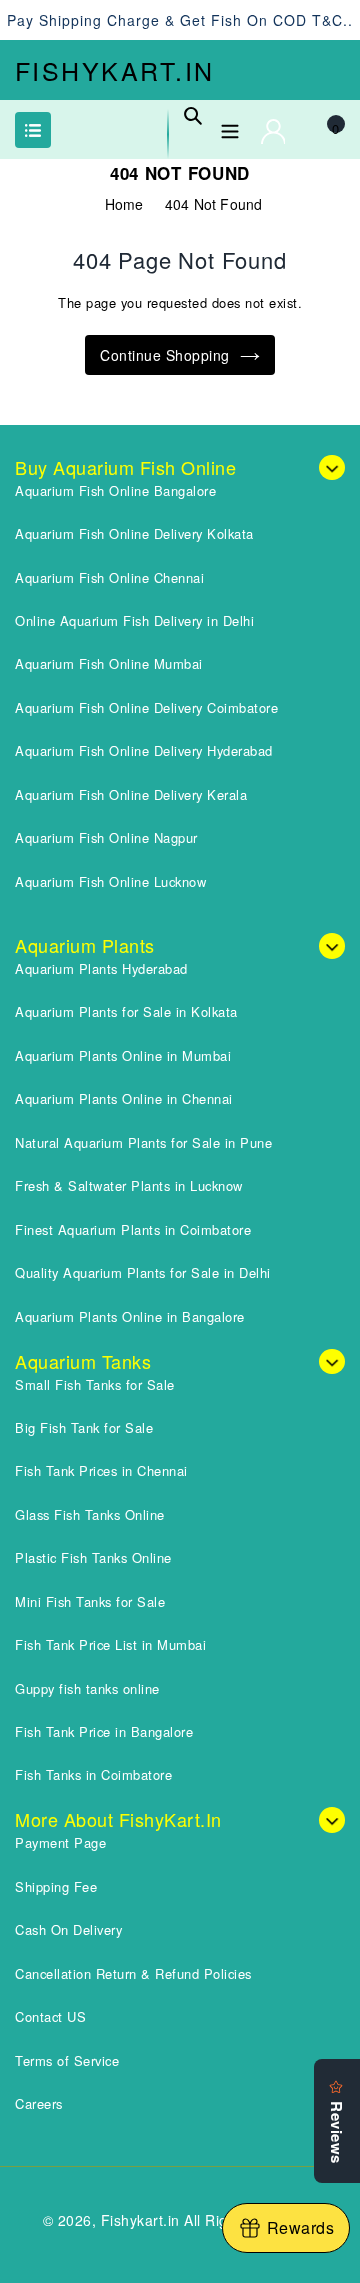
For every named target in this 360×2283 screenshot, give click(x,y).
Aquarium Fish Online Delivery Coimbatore (146, 707)
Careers (39, 2103)
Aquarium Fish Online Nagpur (106, 837)
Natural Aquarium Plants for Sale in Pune (143, 1142)
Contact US (50, 2016)
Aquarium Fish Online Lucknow (110, 881)
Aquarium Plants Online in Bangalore (130, 1316)
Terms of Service (67, 2060)
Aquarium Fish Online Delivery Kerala (131, 794)
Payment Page (60, 1842)
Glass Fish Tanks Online (90, 1514)
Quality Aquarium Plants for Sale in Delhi (143, 1272)
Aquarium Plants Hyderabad (101, 968)
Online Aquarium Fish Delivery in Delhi (134, 620)
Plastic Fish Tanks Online (93, 1557)
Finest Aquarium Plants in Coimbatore (133, 1229)
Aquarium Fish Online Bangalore (115, 490)
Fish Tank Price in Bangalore (104, 1731)
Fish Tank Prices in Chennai (101, 1470)
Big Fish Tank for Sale (84, 1427)
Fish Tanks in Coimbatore (93, 1774)
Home (124, 204)
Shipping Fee (56, 1886)
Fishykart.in (115, 70)
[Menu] (230, 128)
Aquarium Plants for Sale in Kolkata (126, 1011)
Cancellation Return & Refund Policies (133, 1973)
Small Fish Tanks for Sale (95, 1384)
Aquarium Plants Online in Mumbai (123, 1055)
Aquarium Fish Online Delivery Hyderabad (144, 750)
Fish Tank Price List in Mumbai (110, 1644)
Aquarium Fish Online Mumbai (109, 663)
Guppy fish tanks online (87, 1688)
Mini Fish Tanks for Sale (90, 1601)
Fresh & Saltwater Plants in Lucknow (129, 1185)
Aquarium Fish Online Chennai (109, 577)
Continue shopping (165, 355)
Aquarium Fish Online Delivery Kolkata (134, 533)
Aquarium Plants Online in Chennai (124, 1098)
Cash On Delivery (68, 1929)
